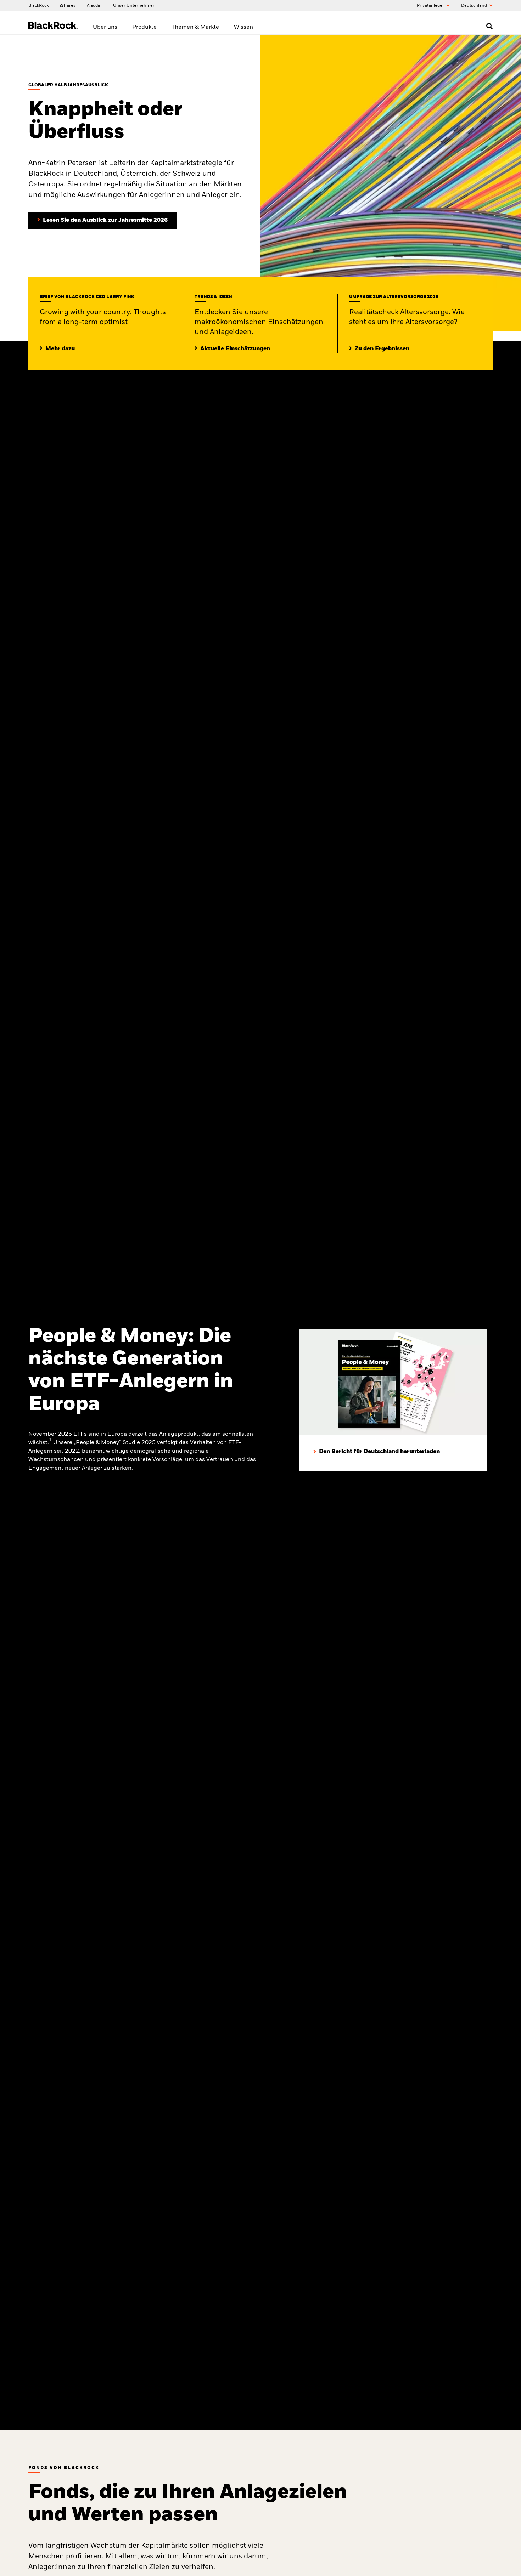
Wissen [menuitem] (243, 27)
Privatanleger (431, 6)
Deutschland (475, 6)
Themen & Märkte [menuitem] (195, 27)
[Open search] (489, 26)
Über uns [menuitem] (105, 27)
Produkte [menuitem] (144, 27)
